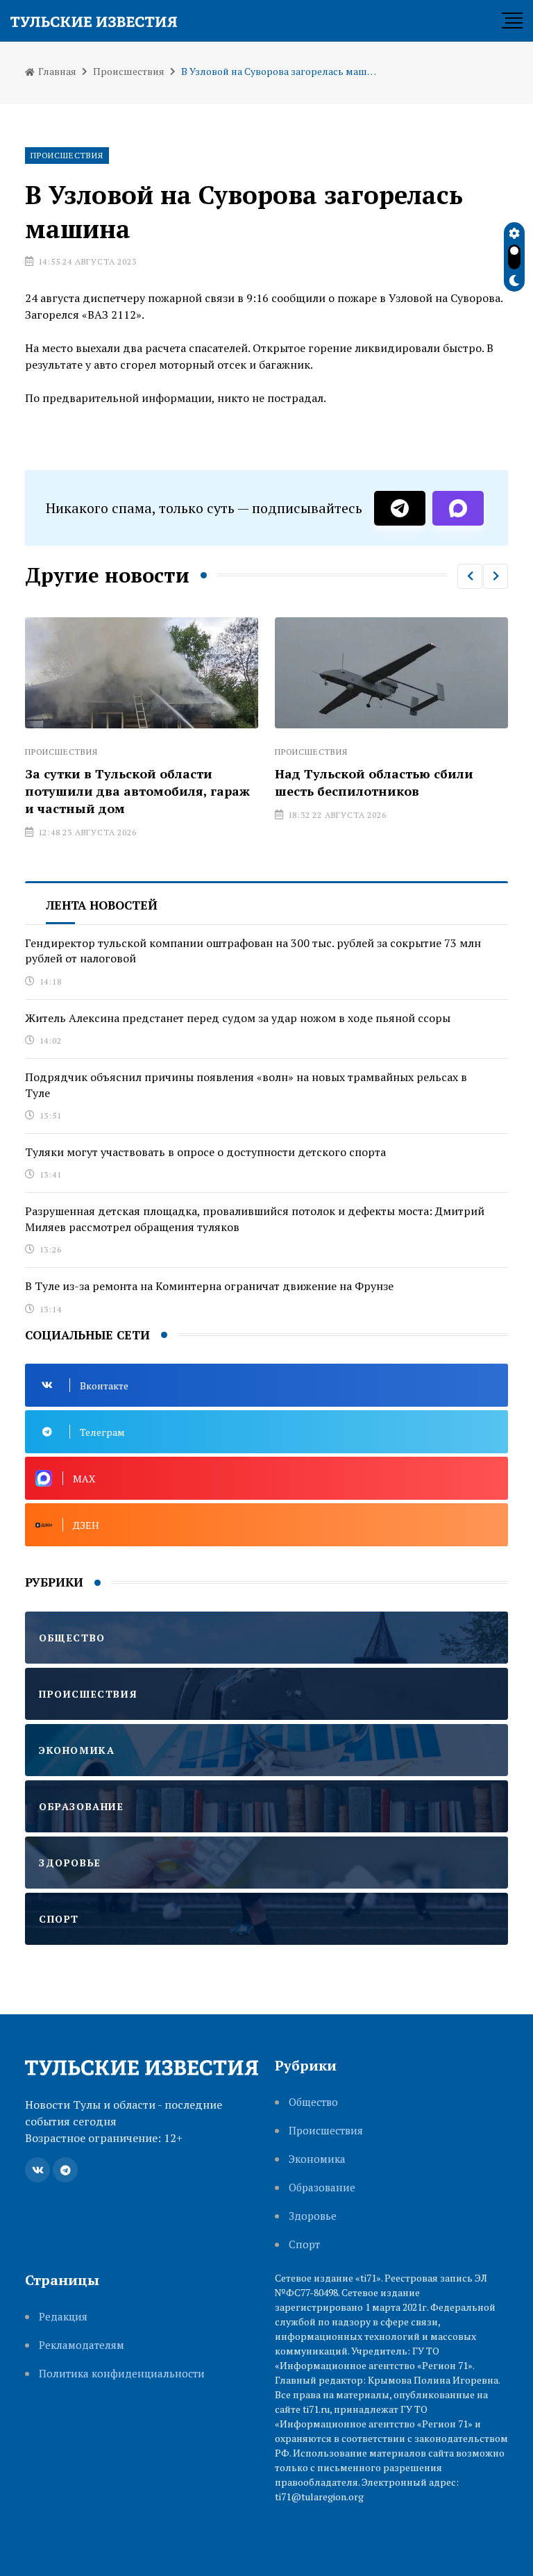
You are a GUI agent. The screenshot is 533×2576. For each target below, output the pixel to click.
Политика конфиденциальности (122, 2374)
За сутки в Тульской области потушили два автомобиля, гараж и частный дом (137, 791)
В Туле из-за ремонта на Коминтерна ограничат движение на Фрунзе (209, 1286)
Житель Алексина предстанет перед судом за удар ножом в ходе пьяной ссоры (238, 1018)
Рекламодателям (82, 2345)
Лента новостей (102, 905)
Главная (56, 71)
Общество (313, 2102)
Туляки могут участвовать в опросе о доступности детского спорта (205, 1152)
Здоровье (313, 2216)
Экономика (317, 2159)
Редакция (63, 2317)
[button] (470, 576)
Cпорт (304, 2244)
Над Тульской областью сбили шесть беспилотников (374, 782)
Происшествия (129, 71)
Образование (322, 2188)
